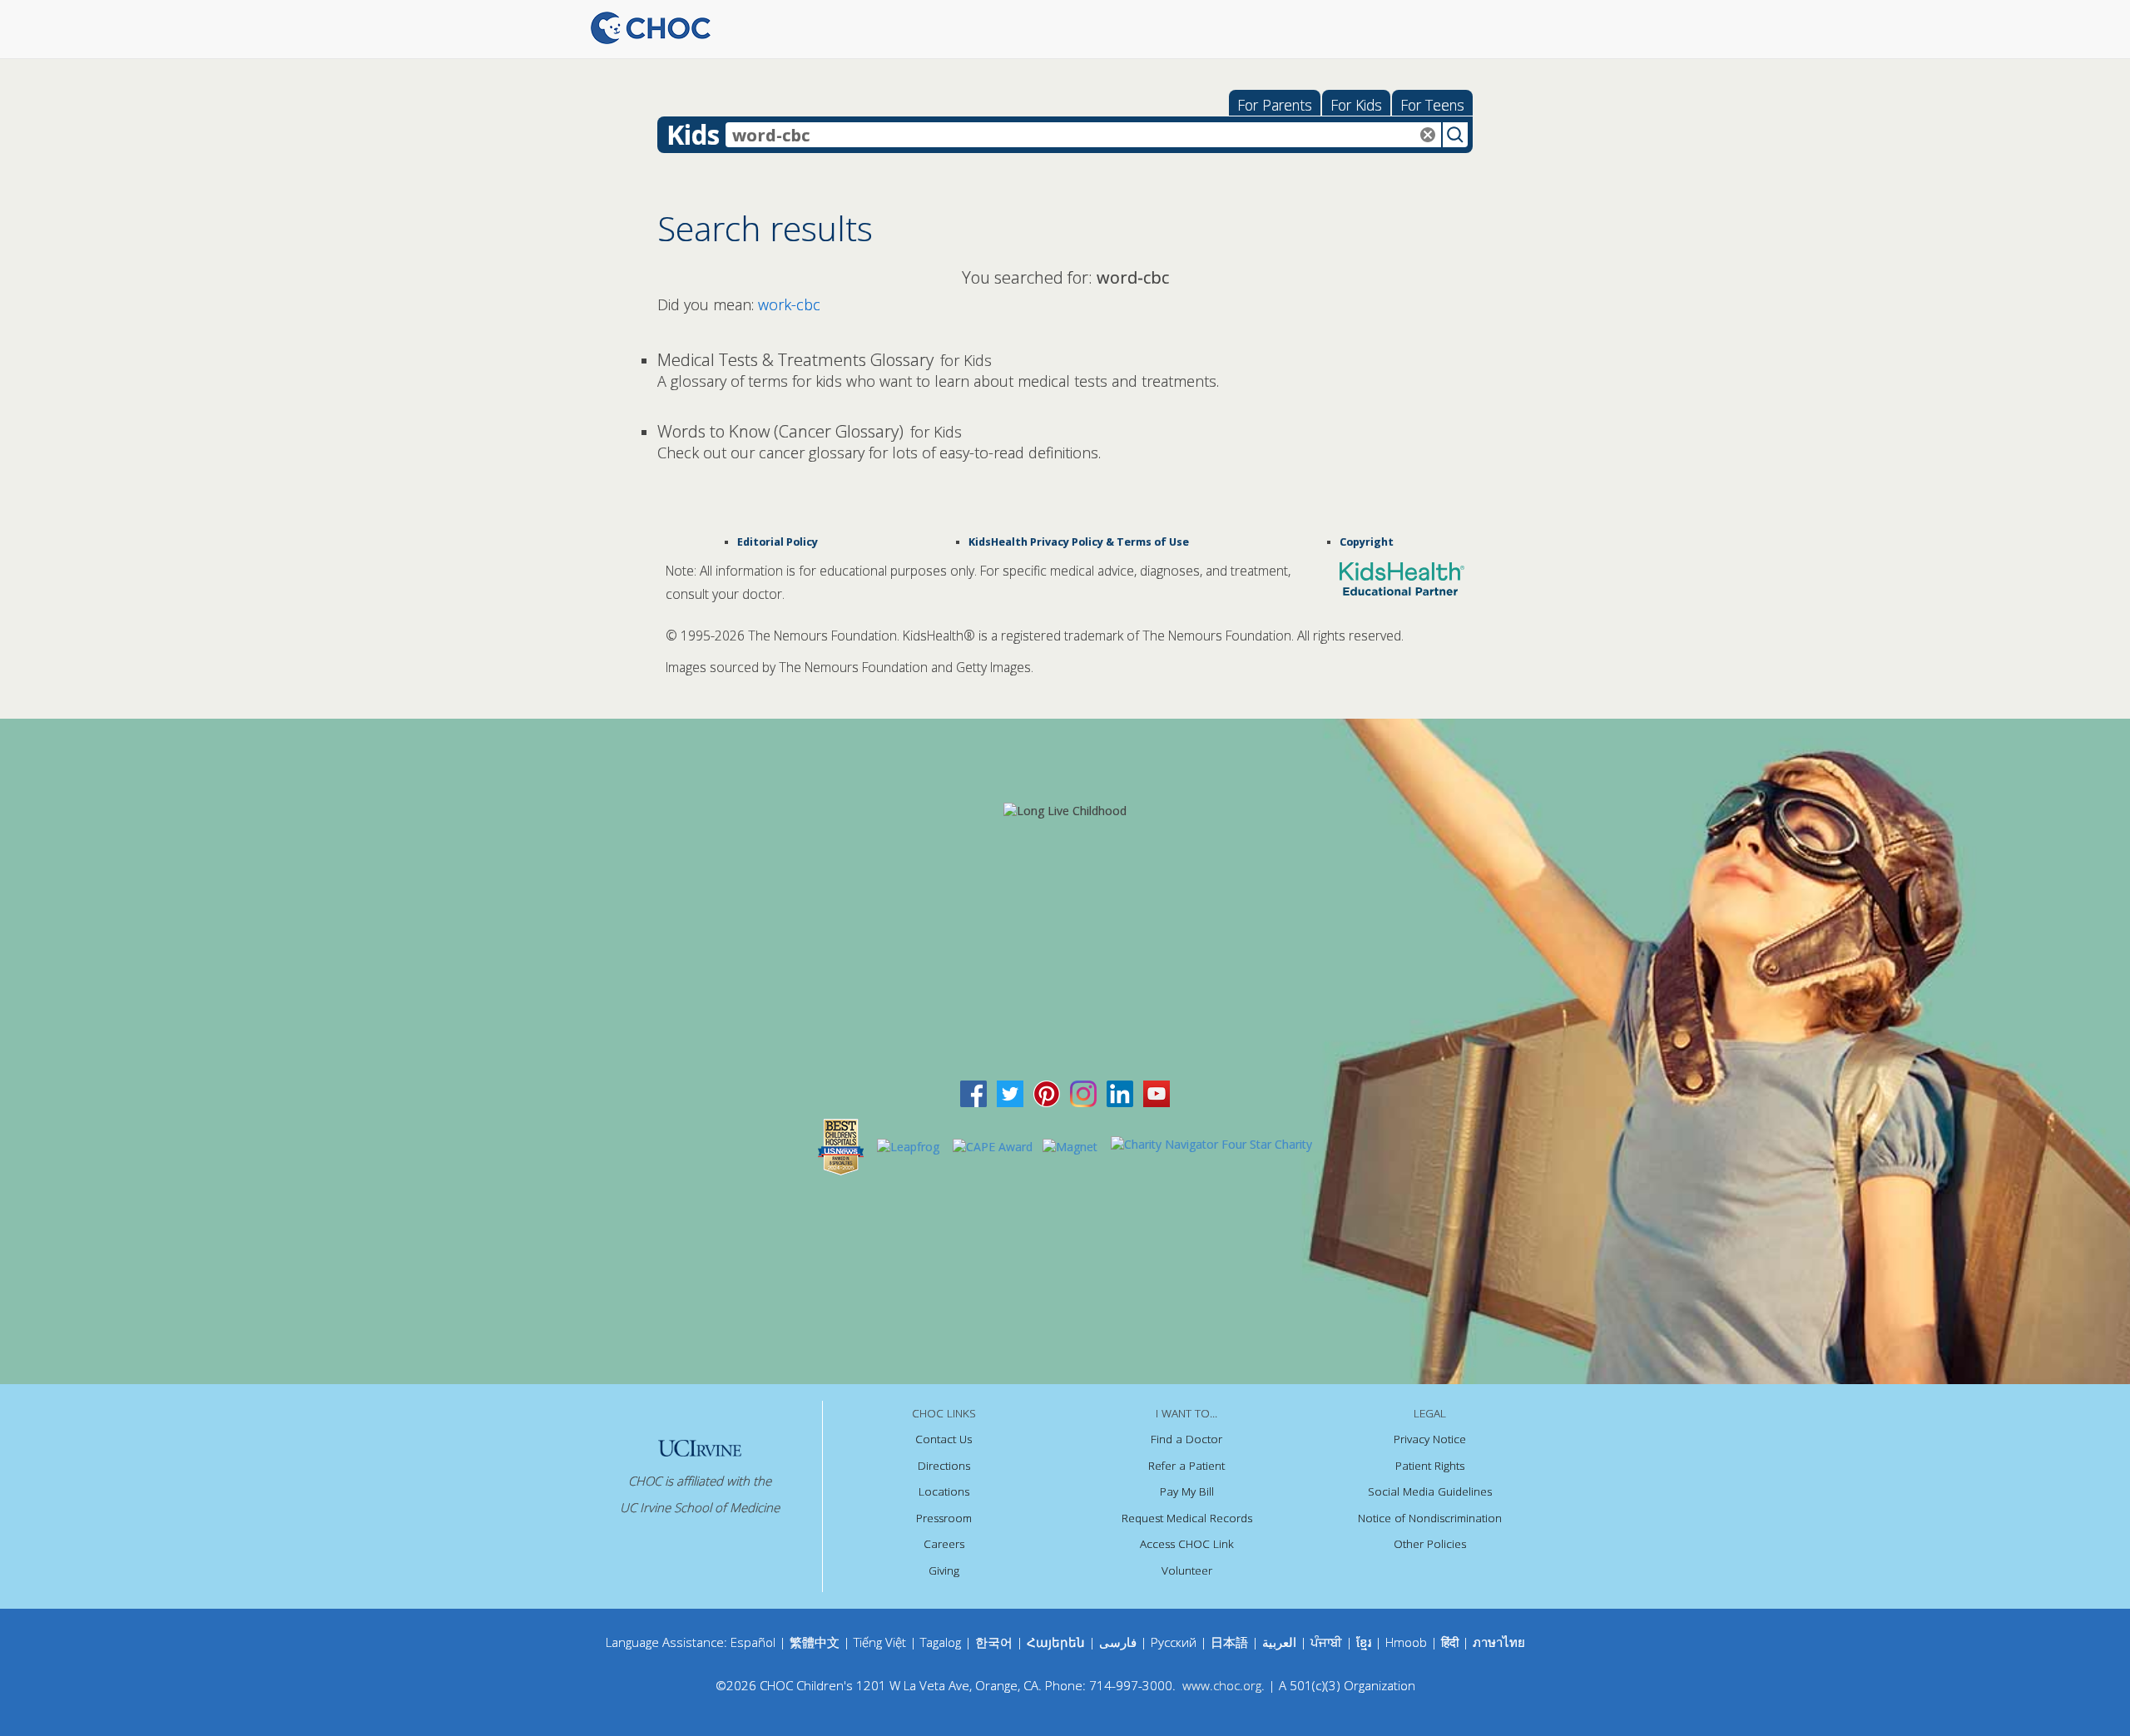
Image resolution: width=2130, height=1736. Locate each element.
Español (753, 1642)
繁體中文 (815, 1642)
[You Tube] (1157, 1093)
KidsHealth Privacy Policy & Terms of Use (1079, 542)
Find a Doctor (1186, 1439)
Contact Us (944, 1439)
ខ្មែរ (1365, 1642)
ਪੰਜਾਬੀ (1328, 1642)
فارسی (1118, 1642)
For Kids (1356, 105)
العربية (1279, 1642)
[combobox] (1083, 135)
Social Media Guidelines (1430, 1491)
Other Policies (1430, 1544)
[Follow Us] (1010, 1093)
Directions (944, 1466)
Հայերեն (1056, 1642)
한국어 (994, 1642)
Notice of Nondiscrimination (1430, 1518)
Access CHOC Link (1187, 1544)
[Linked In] (1120, 1093)
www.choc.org (1222, 1685)
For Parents (1275, 105)
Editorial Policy (778, 542)
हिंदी (1450, 1642)
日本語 (1229, 1642)
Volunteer (1187, 1570)
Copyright (1367, 542)
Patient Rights (1430, 1466)
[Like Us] (973, 1093)
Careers (944, 1544)
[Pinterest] (1047, 1093)
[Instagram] (1083, 1093)
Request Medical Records (1187, 1518)
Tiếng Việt (880, 1642)
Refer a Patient (1186, 1466)
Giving (944, 1570)
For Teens (1432, 105)
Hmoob (1406, 1642)
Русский (1174, 1642)
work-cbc (789, 304)
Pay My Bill (1187, 1491)
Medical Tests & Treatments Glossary (795, 360)
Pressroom (944, 1518)
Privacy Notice (1430, 1439)
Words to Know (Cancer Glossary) (780, 431)
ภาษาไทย (1499, 1642)
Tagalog (941, 1642)
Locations (944, 1491)
